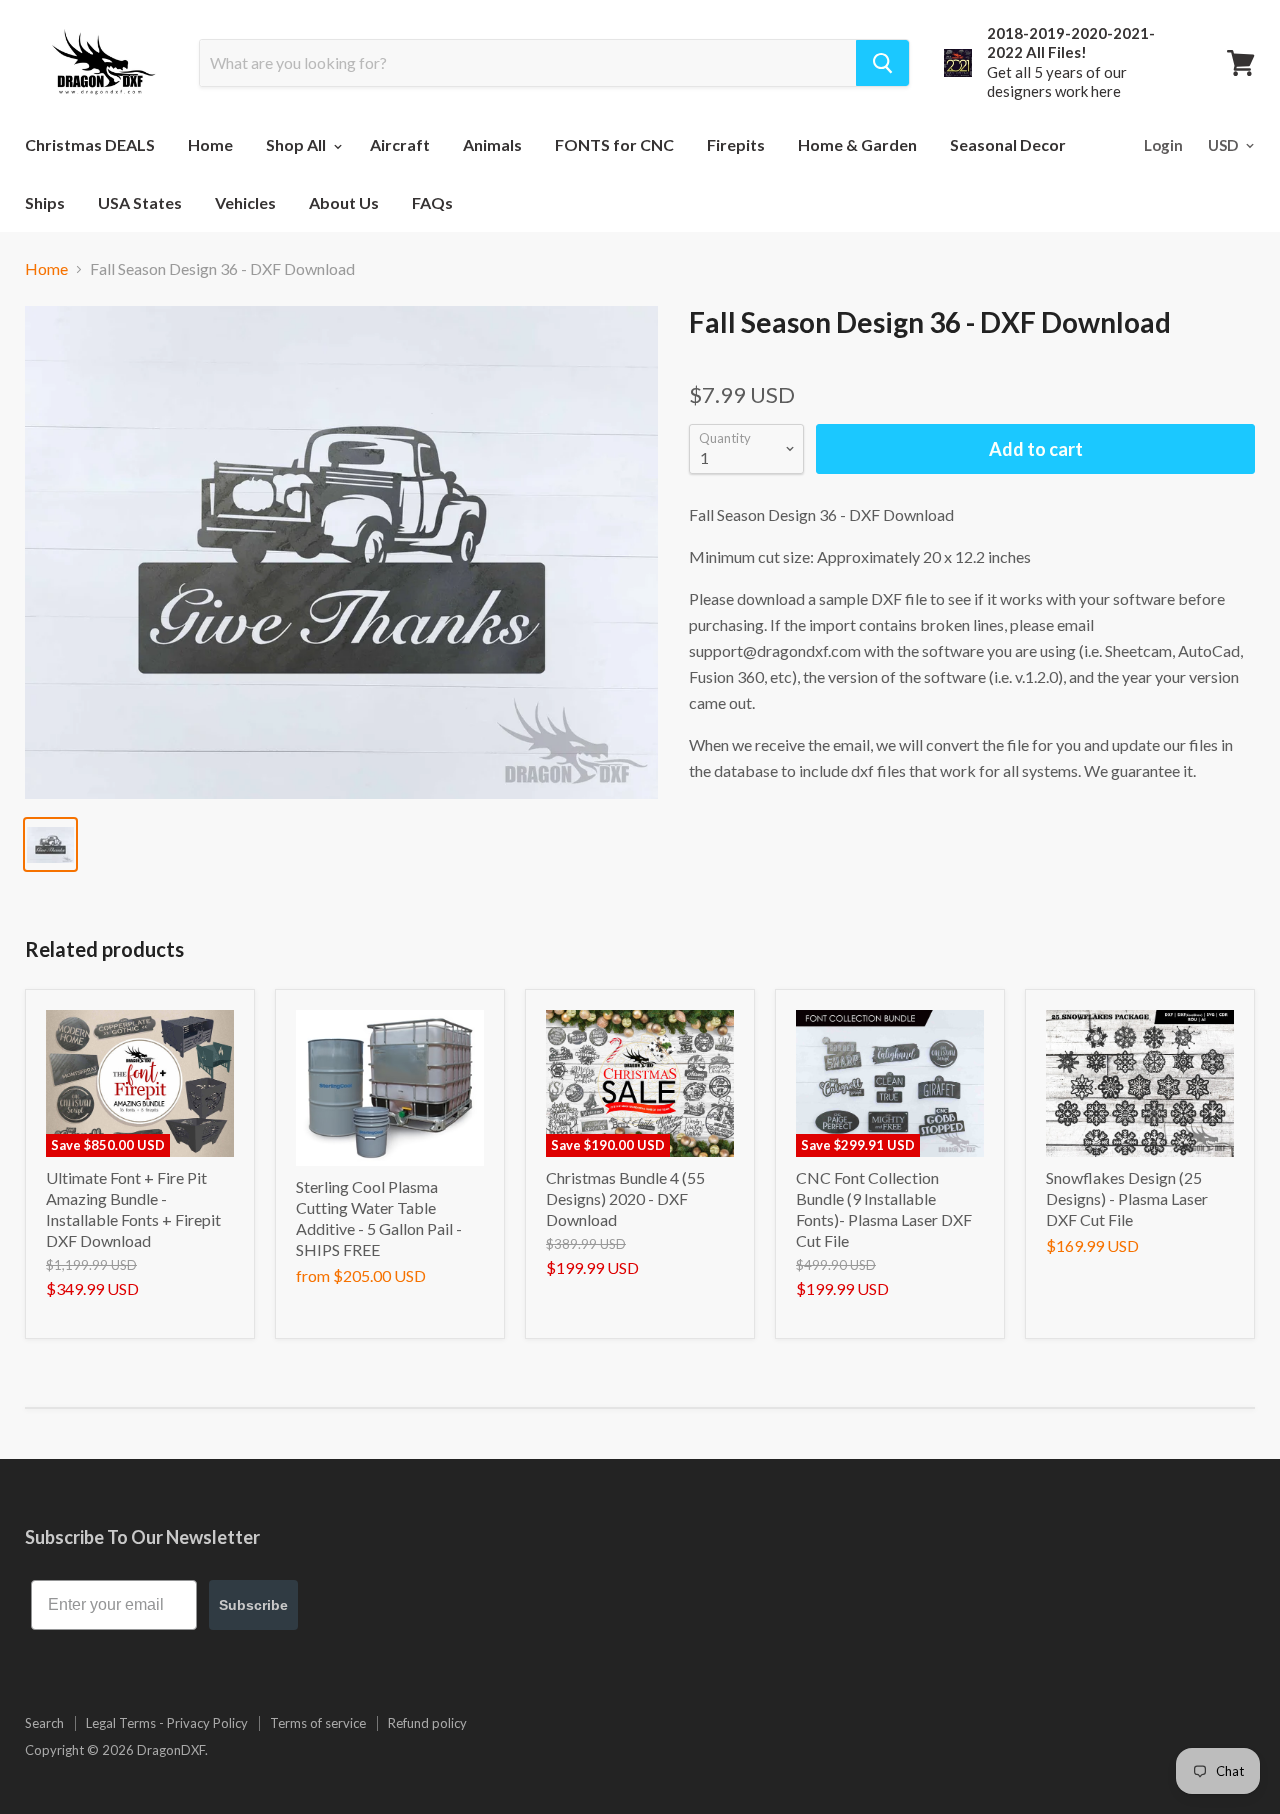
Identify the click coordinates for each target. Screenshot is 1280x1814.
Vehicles (245, 202)
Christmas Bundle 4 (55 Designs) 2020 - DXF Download (625, 1198)
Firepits (736, 144)
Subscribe (253, 1605)
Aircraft (400, 144)
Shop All (297, 144)
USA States (140, 202)
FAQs (432, 202)
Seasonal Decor (1008, 144)
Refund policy (427, 1723)
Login (1163, 145)
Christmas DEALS (90, 144)
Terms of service (318, 1723)
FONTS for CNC (614, 144)
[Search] (882, 63)
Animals (492, 144)
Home (210, 144)
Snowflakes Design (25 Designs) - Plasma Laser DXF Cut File (1127, 1198)
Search (44, 1723)
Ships (45, 202)
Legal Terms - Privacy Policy (167, 1723)
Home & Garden (857, 144)
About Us (344, 202)
